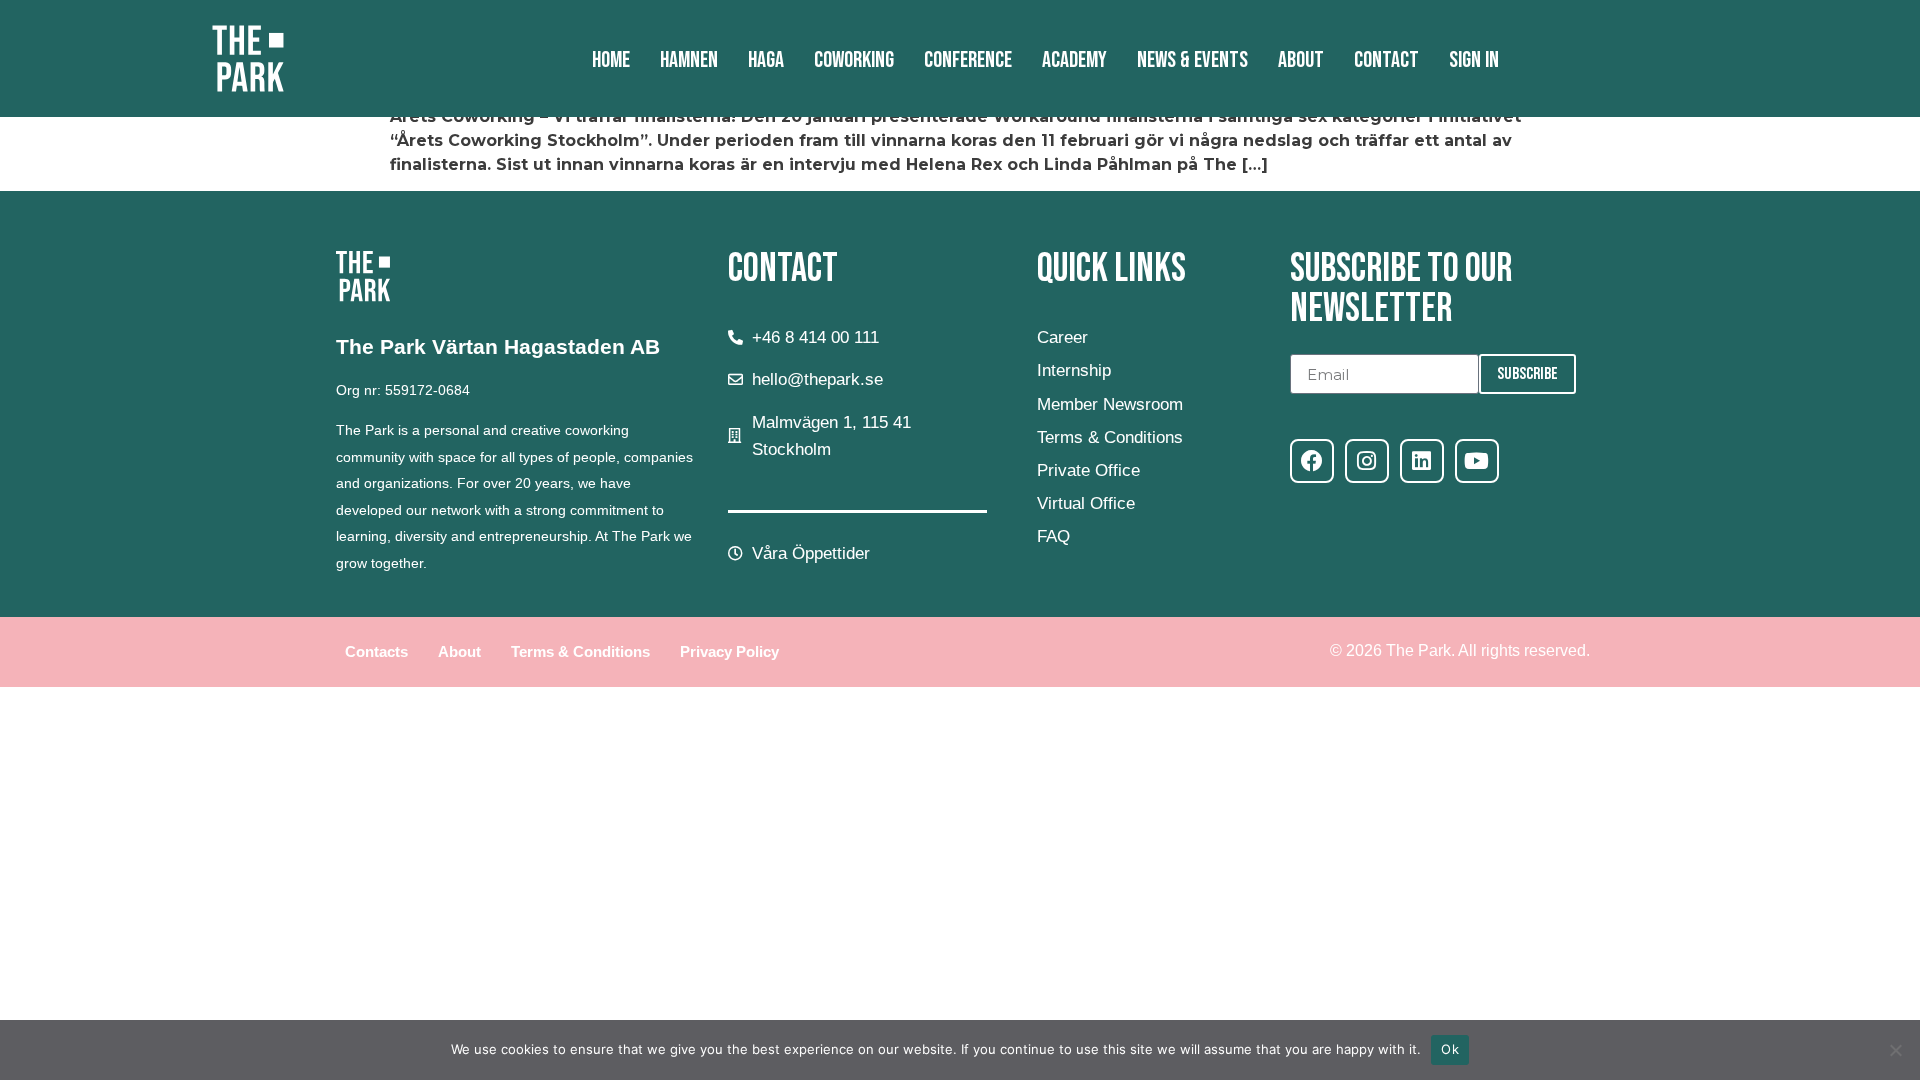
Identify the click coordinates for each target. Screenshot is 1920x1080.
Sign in (1474, 60)
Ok (1450, 1049)
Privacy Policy (729, 651)
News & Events (1192, 60)
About (1301, 60)
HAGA (766, 60)
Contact (1386, 60)
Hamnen (689, 60)
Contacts (376, 651)
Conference (968, 60)
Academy (1074, 60)
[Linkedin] (1422, 461)
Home (611, 60)
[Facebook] (1312, 461)
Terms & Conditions (580, 651)
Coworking (854, 60)
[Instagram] (1367, 461)
